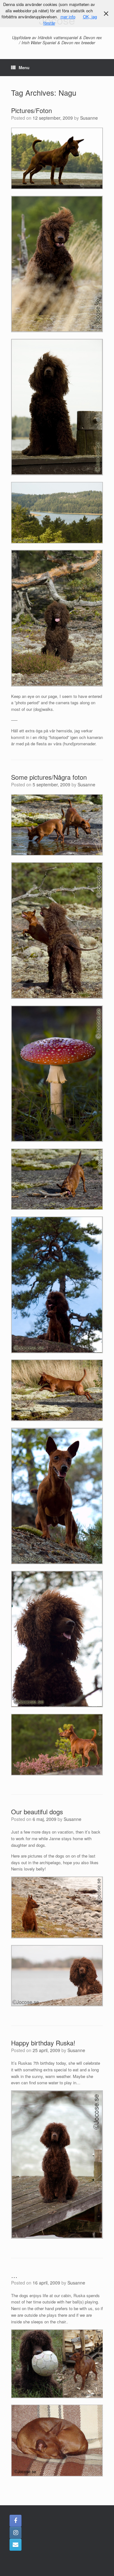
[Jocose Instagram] (16, 2533)
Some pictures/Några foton (49, 777)
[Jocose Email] (16, 2545)
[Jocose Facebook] (16, 2521)
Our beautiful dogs (37, 1812)
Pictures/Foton (32, 110)
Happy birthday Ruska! (43, 2043)
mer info (68, 17)
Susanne (89, 118)
